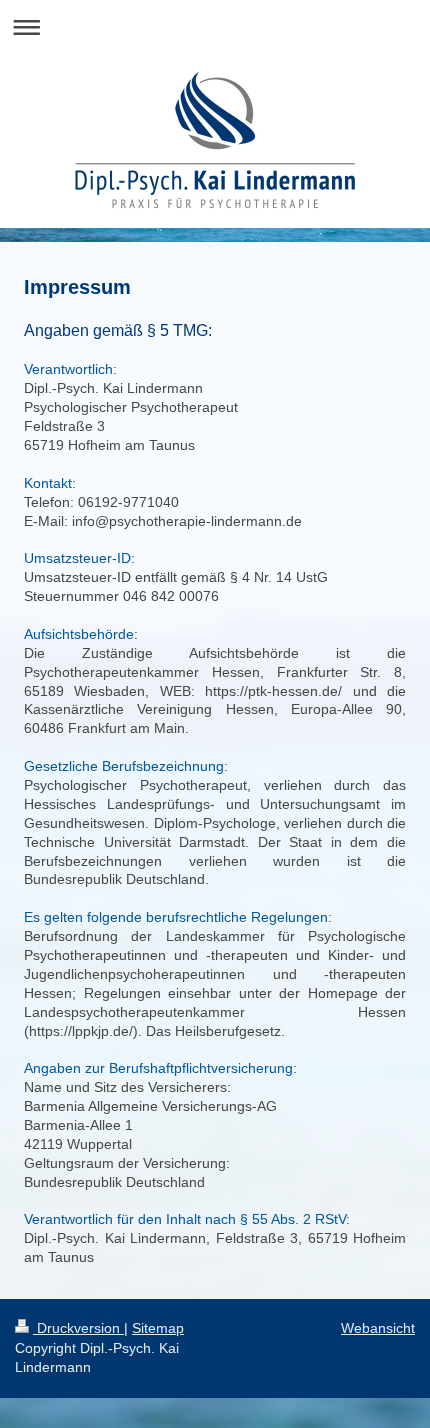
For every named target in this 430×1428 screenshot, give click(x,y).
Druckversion (78, 1328)
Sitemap (158, 1328)
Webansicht (378, 1328)
